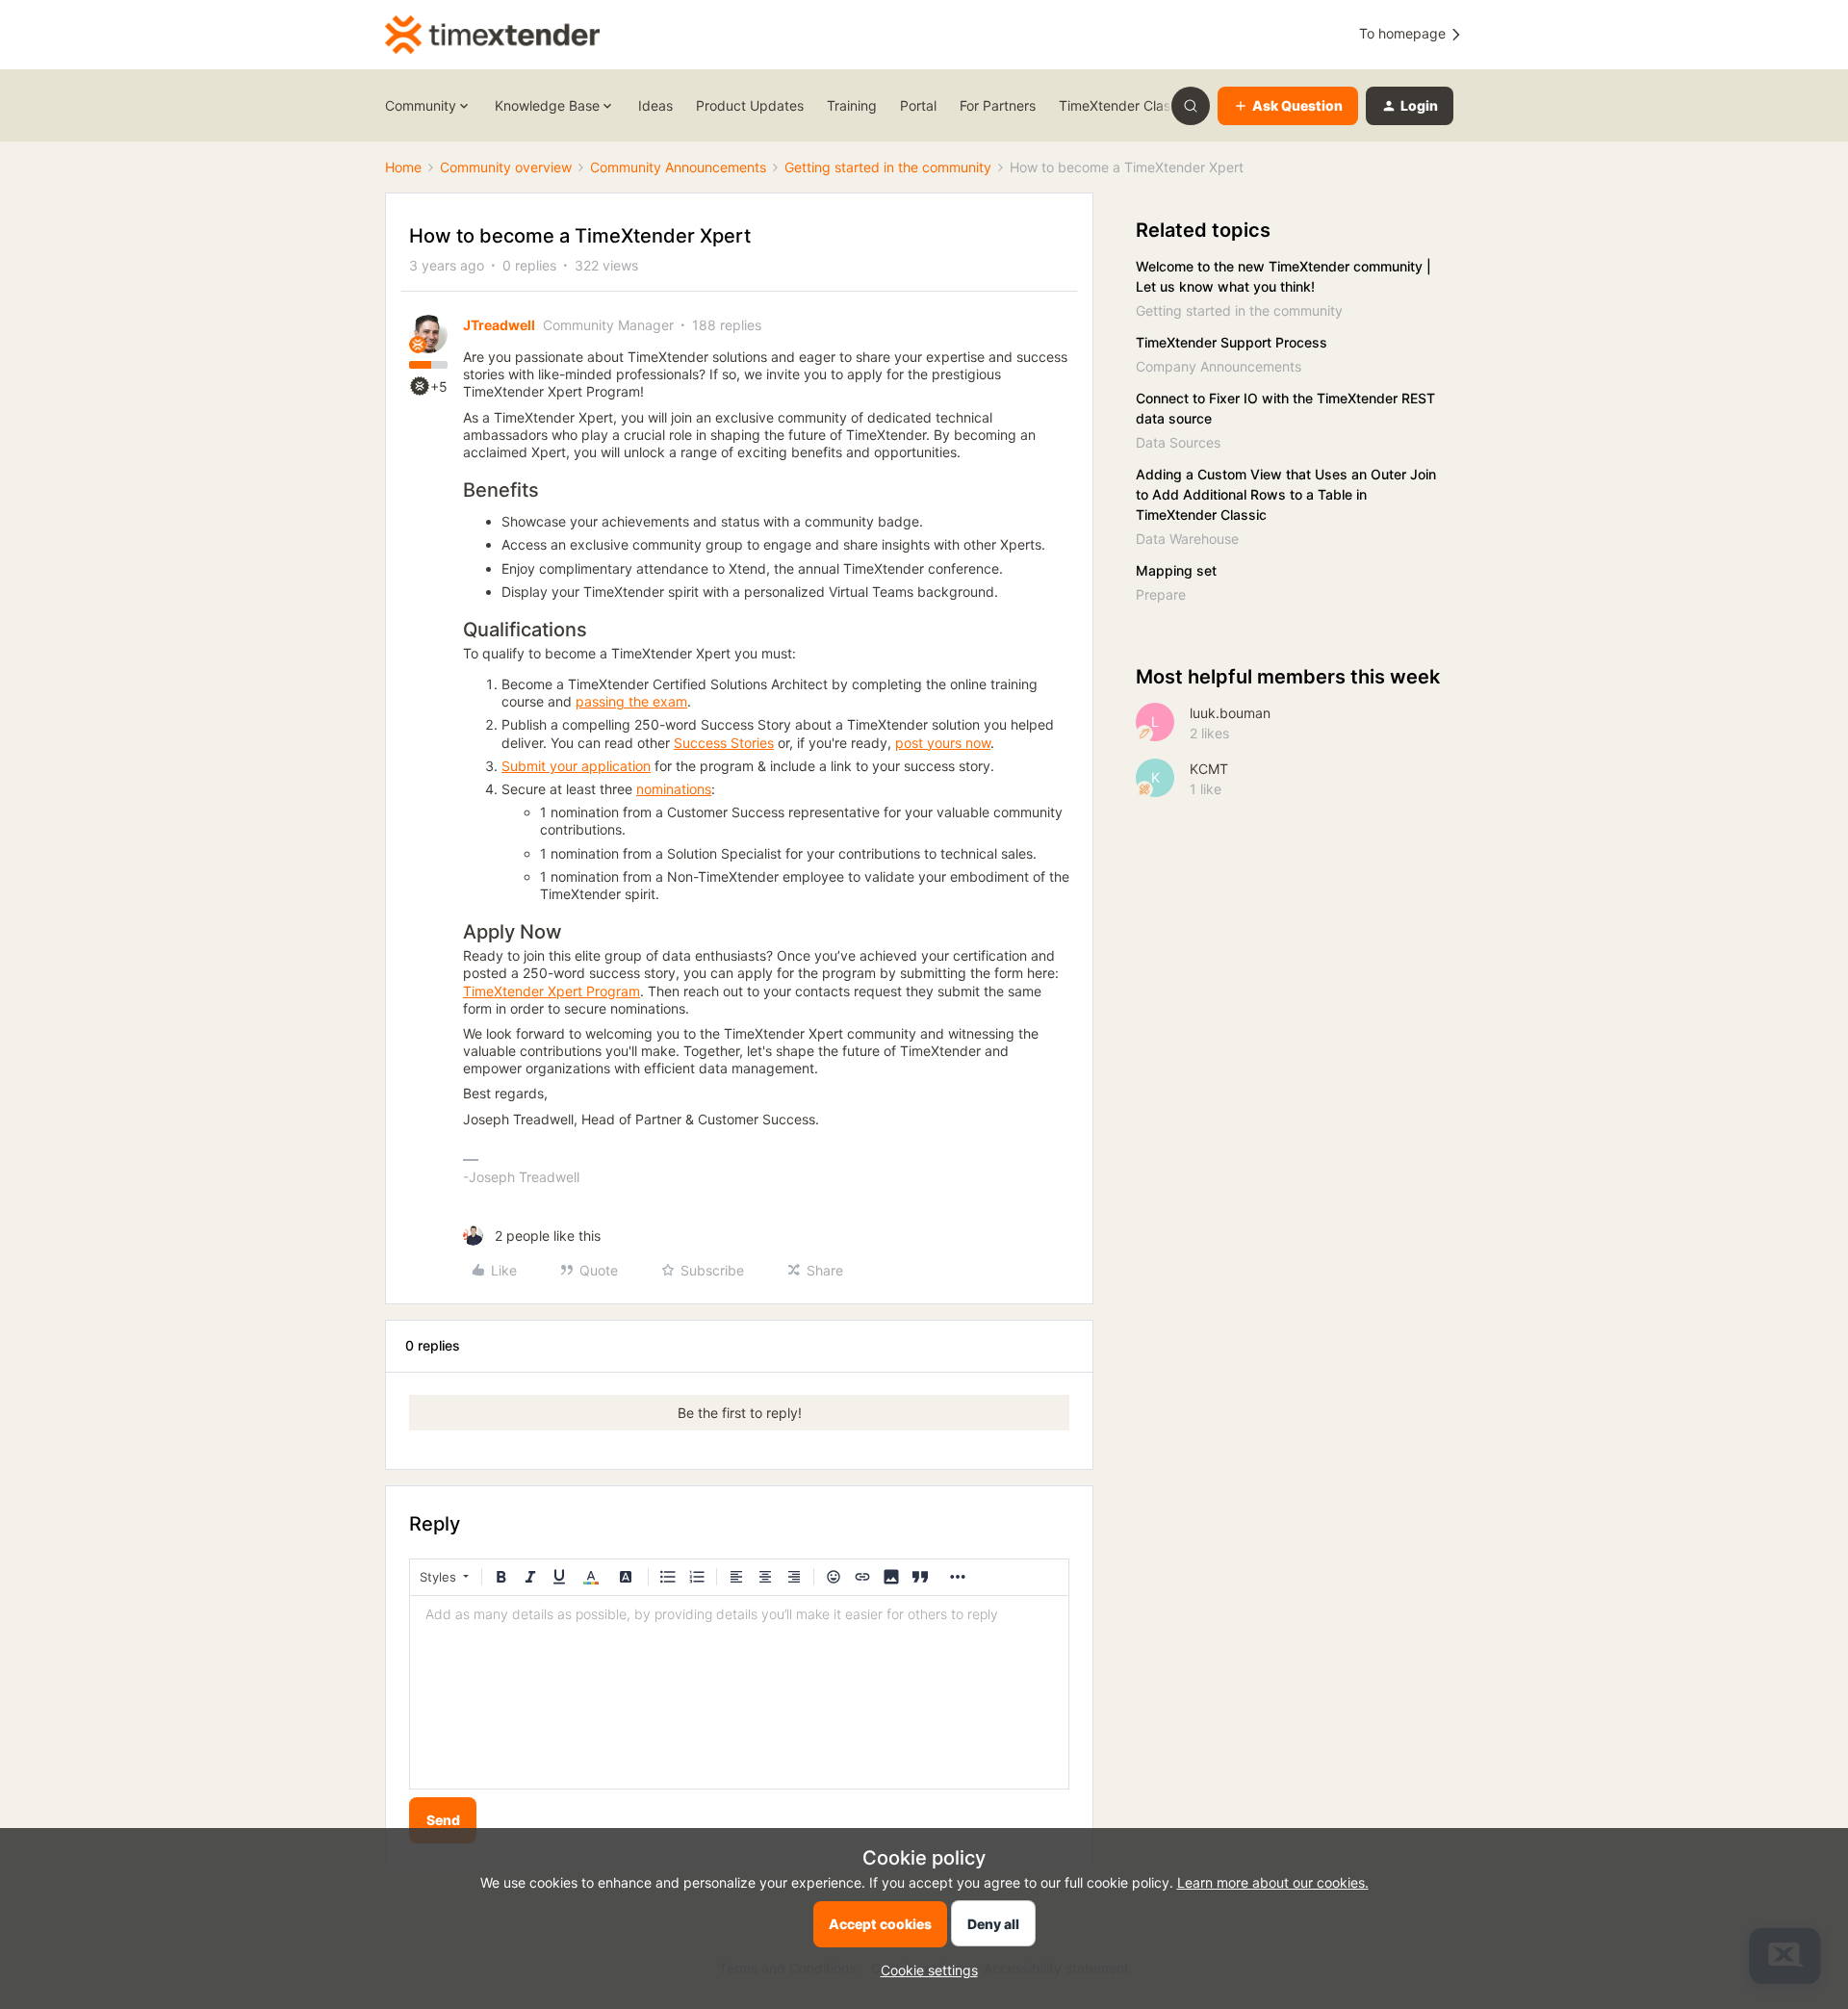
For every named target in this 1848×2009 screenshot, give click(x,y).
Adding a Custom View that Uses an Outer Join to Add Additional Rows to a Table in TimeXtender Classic (1286, 494)
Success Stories (724, 743)
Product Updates (750, 105)
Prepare (1161, 594)
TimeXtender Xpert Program (552, 991)
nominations (674, 789)
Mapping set (1176, 570)
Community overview (506, 167)
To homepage (1404, 33)
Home (403, 167)
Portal (918, 105)
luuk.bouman (1230, 713)
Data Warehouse (1187, 539)
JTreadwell (499, 325)
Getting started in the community (888, 167)
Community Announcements (678, 167)
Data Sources (1178, 442)
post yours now (943, 743)
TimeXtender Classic (1123, 105)
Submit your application (576, 766)
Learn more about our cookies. (1273, 1882)
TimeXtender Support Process (1232, 342)
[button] (1288, 106)
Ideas (655, 105)
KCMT (1209, 769)
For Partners (998, 105)
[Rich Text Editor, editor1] (739, 1692)
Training (852, 105)
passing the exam (631, 701)
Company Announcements (1219, 366)
